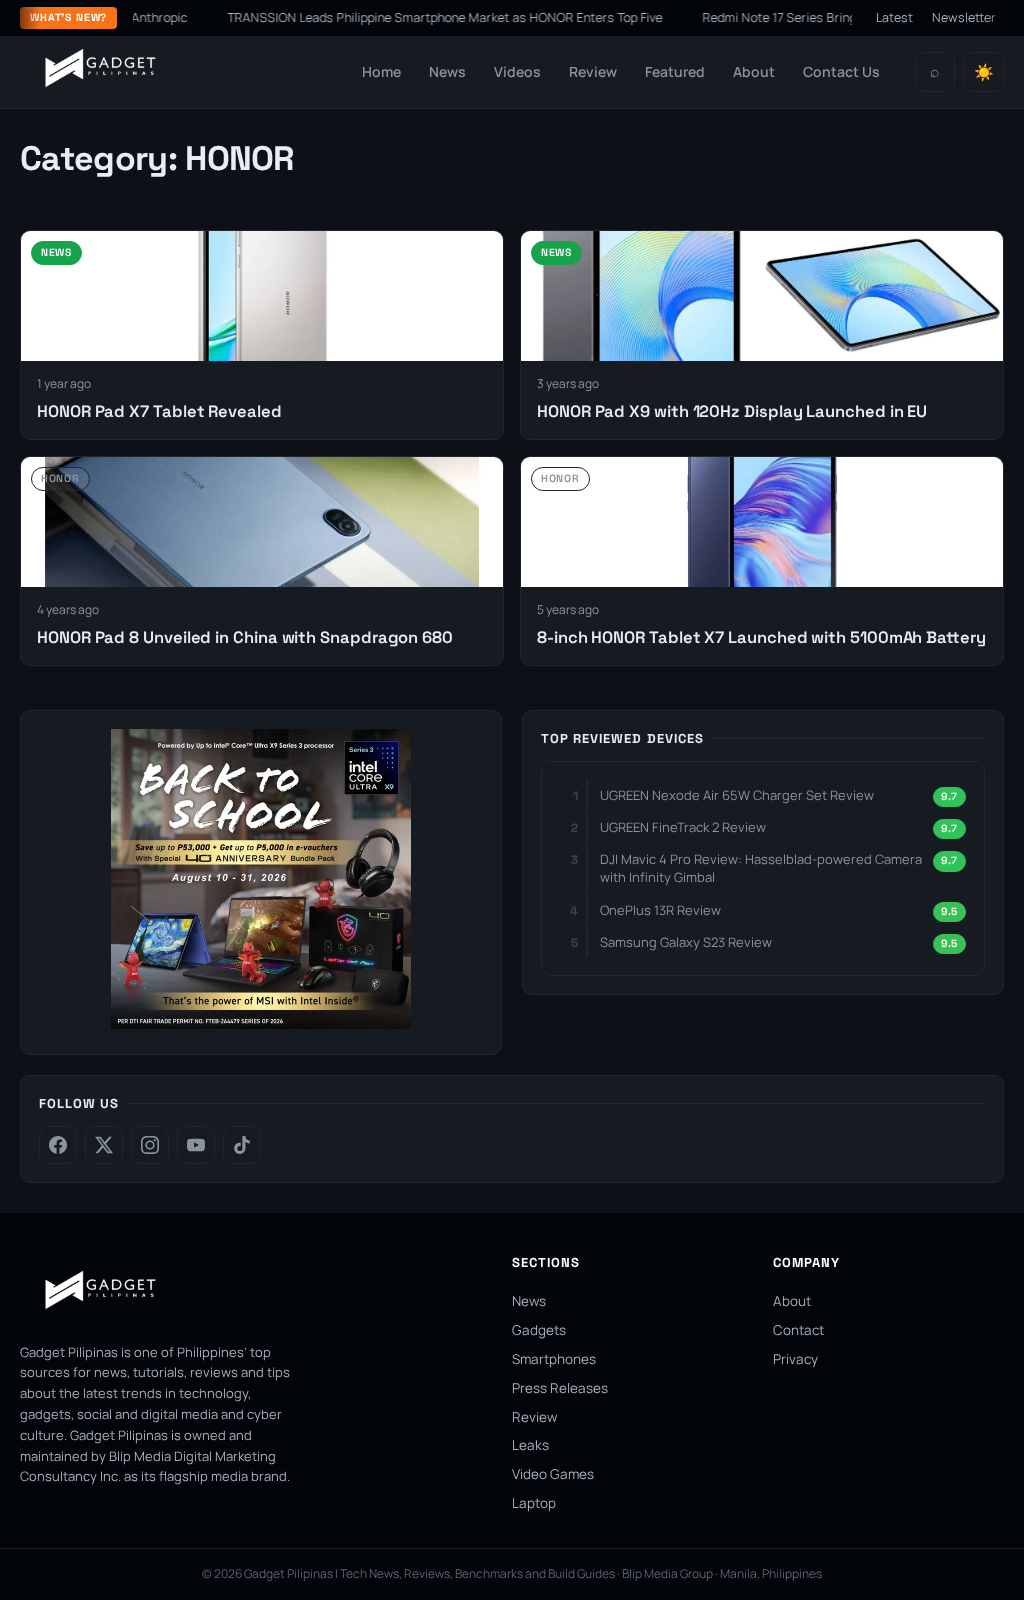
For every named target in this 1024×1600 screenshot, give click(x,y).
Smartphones (554, 1359)
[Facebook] (58, 1145)
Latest (894, 17)
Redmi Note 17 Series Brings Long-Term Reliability (846, 17)
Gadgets (539, 1330)
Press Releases (560, 1388)
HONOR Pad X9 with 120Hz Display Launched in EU (732, 411)
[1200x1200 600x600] (261, 1023)
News (447, 71)
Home (381, 71)
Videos (517, 71)
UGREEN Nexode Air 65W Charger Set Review (737, 795)
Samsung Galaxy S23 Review (686, 942)
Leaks (530, 1445)
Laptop (534, 1503)
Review (593, 71)
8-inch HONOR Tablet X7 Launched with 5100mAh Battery (761, 637)
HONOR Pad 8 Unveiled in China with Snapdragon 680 (245, 637)
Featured (675, 71)
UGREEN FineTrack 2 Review (683, 827)
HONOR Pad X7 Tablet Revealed (159, 411)
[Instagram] (150, 1145)
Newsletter (964, 17)
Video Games (553, 1474)
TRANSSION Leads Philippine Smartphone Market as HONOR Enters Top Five (447, 17)
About (754, 71)
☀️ (984, 72)
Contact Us (841, 71)
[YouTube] (196, 1145)
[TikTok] (242, 1145)
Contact (798, 1330)
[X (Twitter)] (104, 1145)
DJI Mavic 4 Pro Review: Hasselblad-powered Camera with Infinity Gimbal (761, 868)
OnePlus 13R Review (660, 910)
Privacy (795, 1359)
